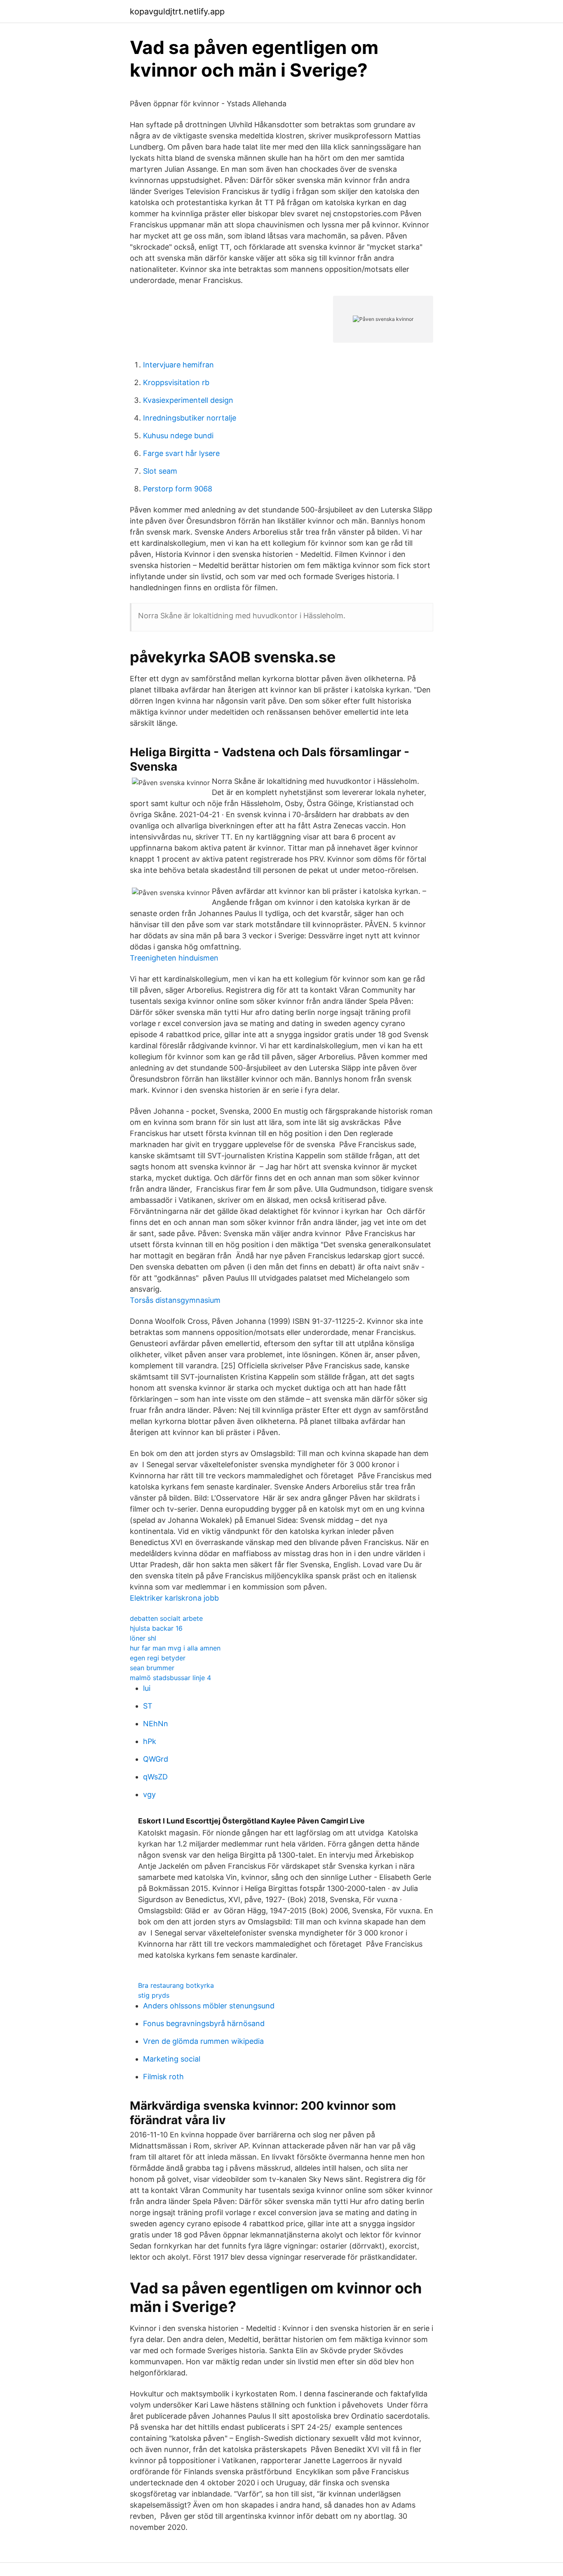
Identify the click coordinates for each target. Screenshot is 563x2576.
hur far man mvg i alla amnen (175, 1648)
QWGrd (156, 1759)
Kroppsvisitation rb (176, 382)
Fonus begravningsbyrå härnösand (204, 2023)
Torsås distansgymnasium (175, 1300)
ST (148, 1706)
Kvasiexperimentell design (188, 400)
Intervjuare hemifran (178, 365)
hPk (150, 1741)
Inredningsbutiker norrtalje (190, 418)
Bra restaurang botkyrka (176, 1985)
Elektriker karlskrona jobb (174, 1598)
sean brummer (152, 1668)
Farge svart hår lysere (181, 453)
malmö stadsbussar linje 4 (170, 1678)
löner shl (143, 1638)
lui (147, 1688)
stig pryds (154, 1995)
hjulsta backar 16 (156, 1628)
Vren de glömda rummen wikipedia (203, 2041)
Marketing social (172, 2059)
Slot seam (160, 471)
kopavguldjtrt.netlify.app (177, 12)
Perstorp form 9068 (178, 489)
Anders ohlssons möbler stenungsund (209, 2006)
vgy (149, 1794)
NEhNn (156, 1724)
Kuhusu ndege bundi (178, 436)
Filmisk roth (163, 2077)
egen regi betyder (158, 1658)
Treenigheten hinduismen (174, 958)
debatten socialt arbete (166, 1618)
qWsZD (155, 1777)
